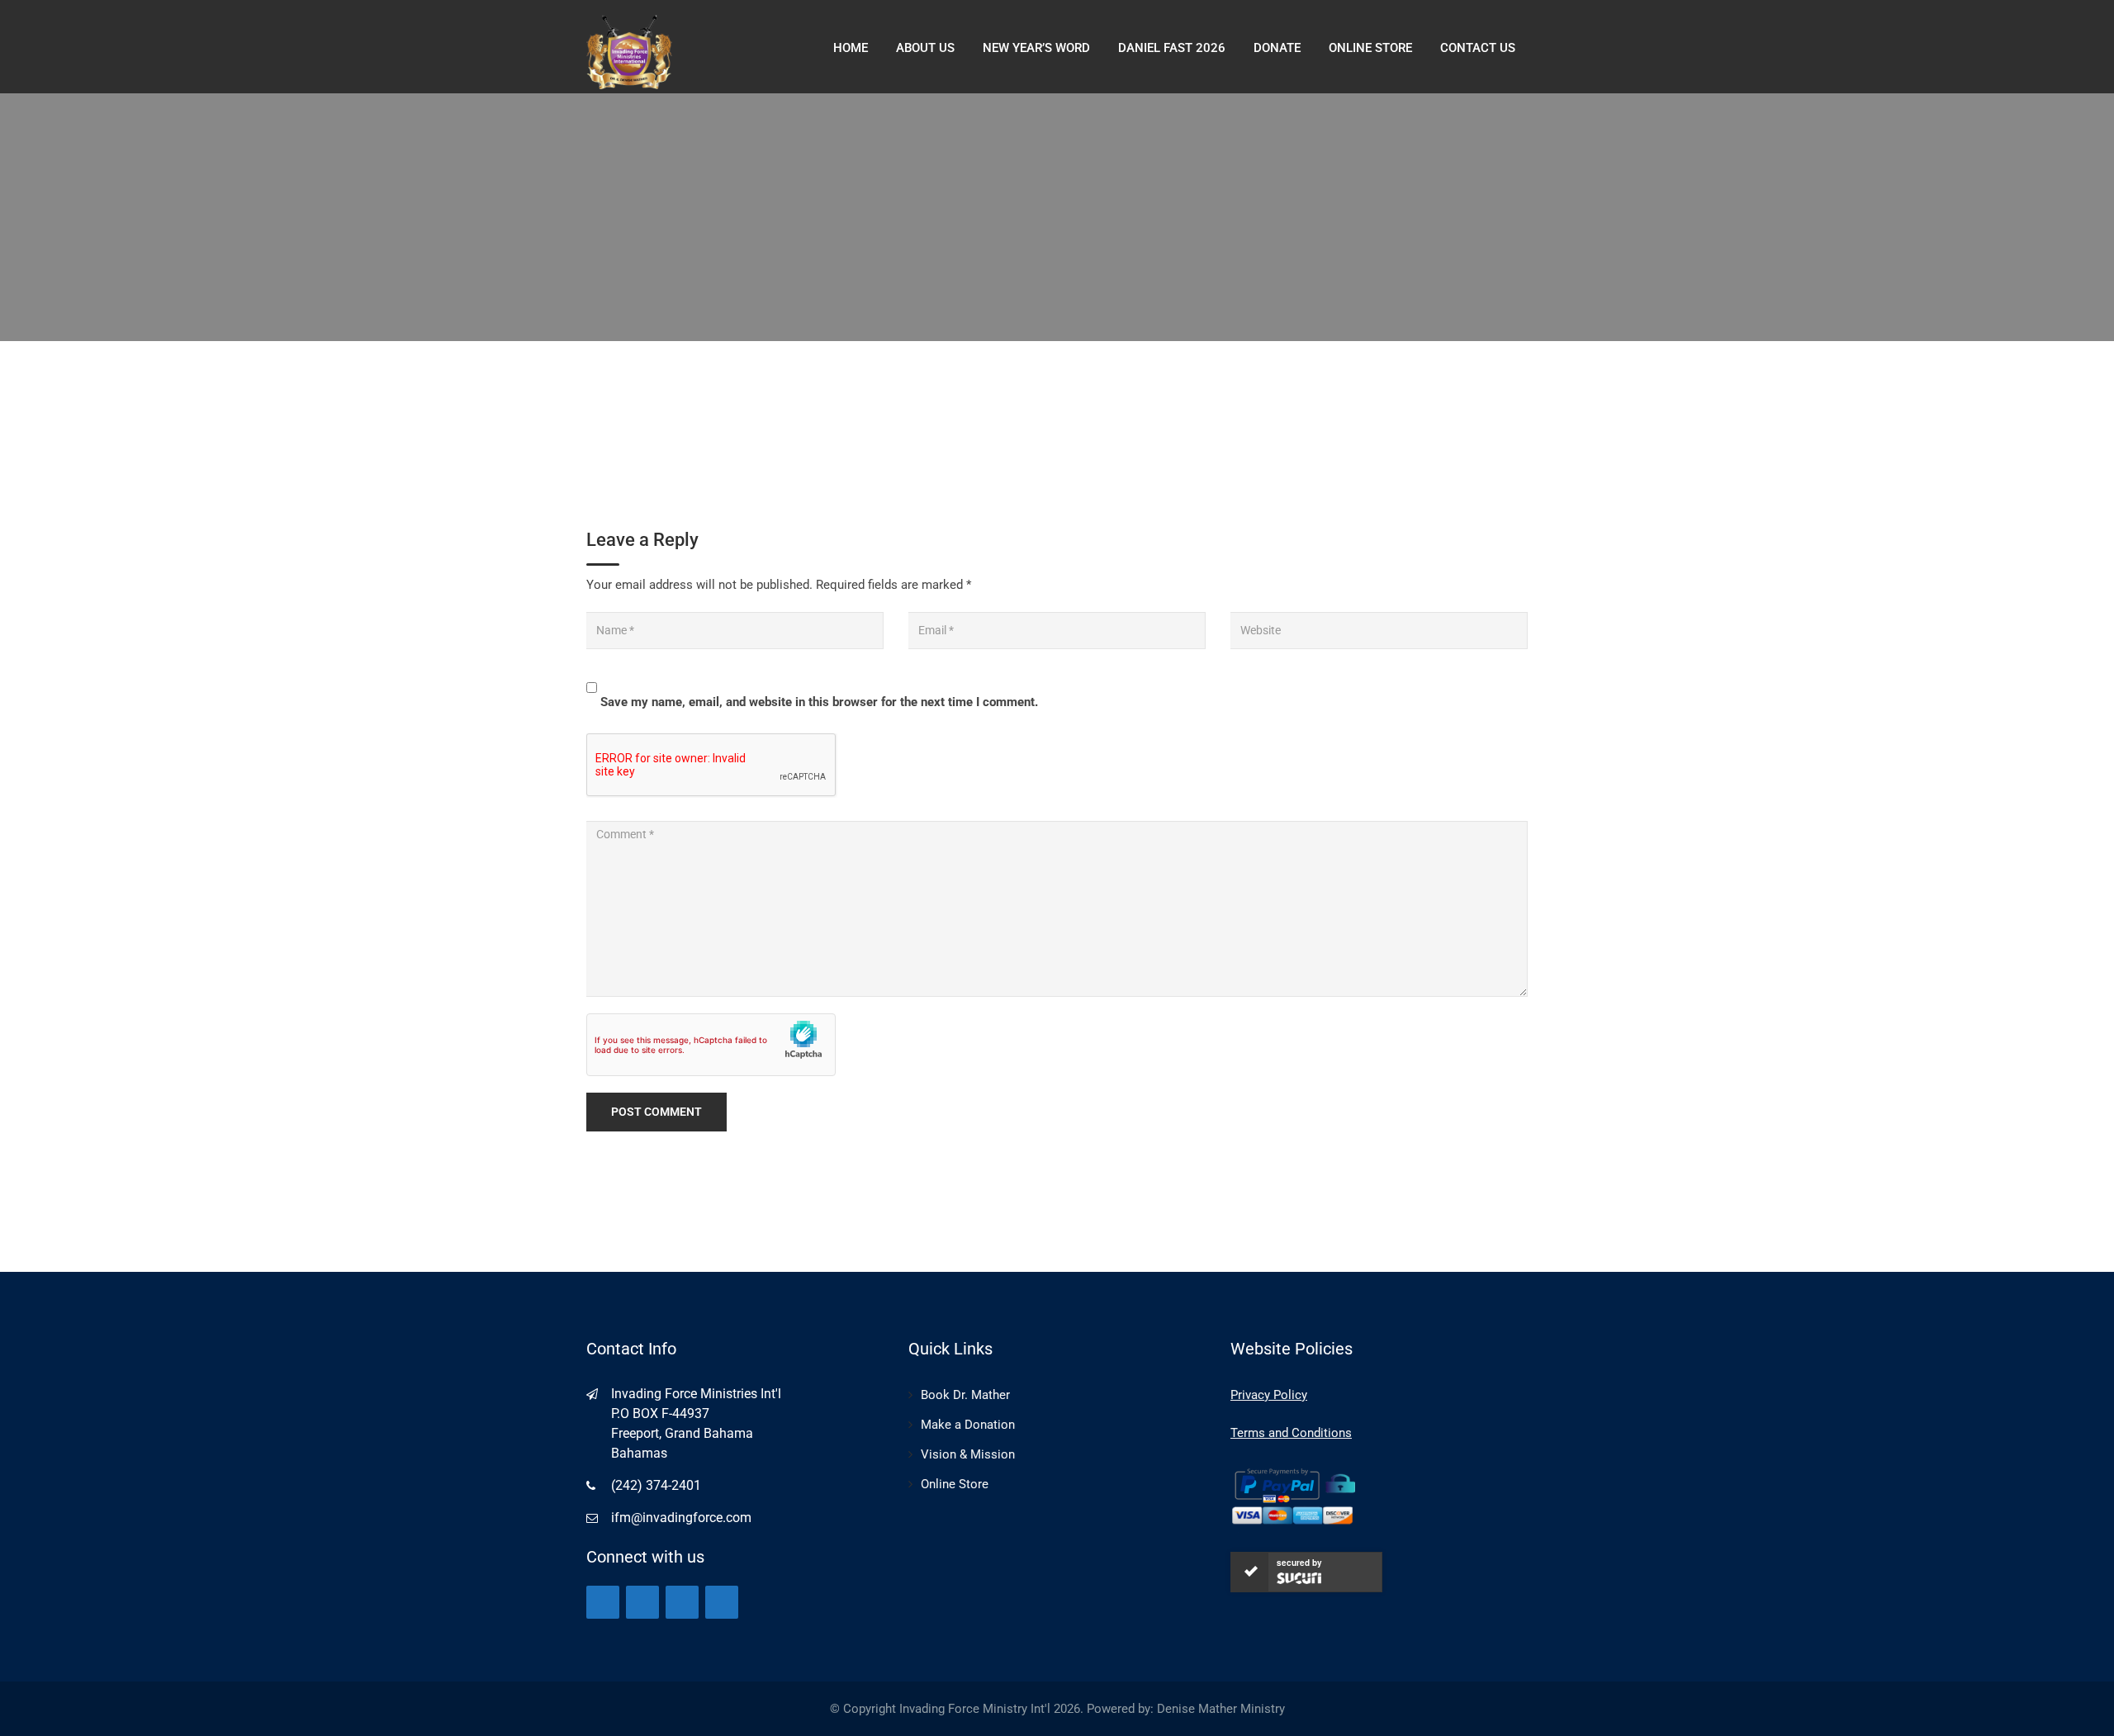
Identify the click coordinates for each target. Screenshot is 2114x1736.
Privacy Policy (1269, 1395)
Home (851, 48)
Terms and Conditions (1291, 1433)
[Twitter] (642, 1602)
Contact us (1478, 48)
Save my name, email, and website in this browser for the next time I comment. (819, 702)
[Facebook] (603, 1602)
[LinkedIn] (722, 1602)
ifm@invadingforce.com (681, 1518)
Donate (1277, 48)
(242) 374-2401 (656, 1485)
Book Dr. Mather (965, 1395)
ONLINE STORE (1370, 48)
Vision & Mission (968, 1454)
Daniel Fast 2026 (1172, 48)
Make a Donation (968, 1425)
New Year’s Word (1036, 48)
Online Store (955, 1484)
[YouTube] (682, 1602)
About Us (925, 48)
